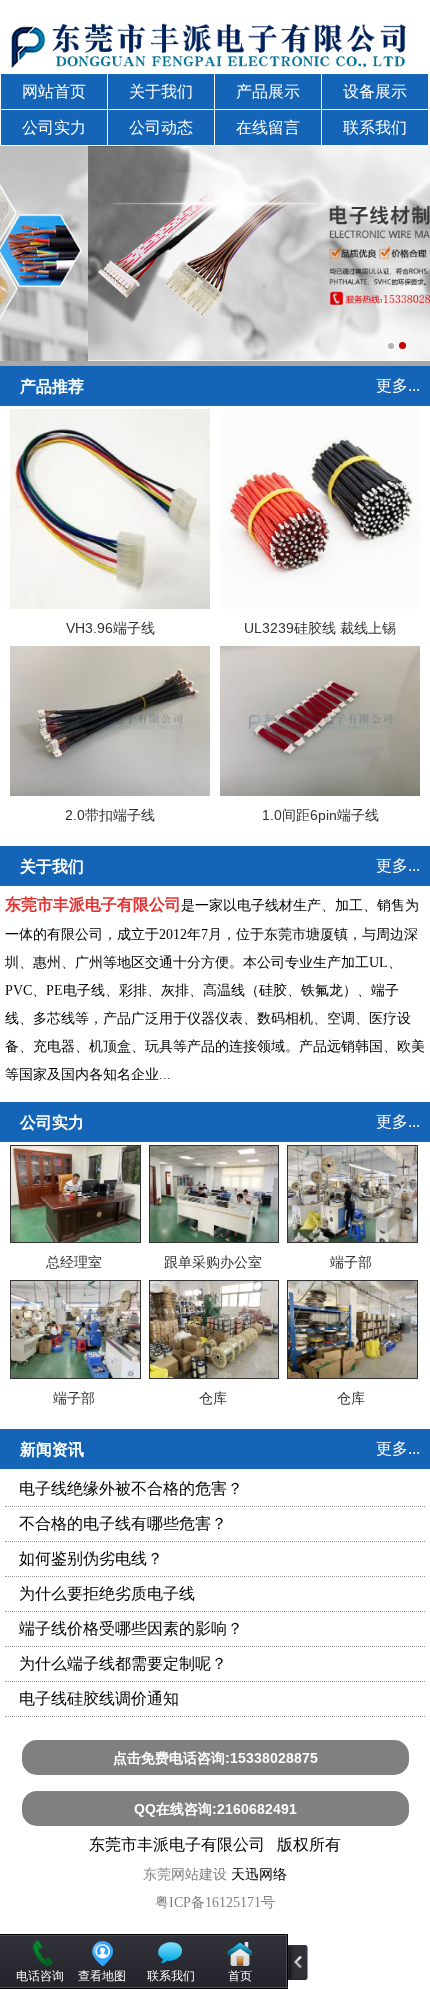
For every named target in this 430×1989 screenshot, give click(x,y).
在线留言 (268, 127)
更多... (398, 385)
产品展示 (268, 91)
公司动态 (161, 127)
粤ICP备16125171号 (215, 1902)
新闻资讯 (52, 1449)
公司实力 (54, 127)
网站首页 (54, 91)
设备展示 (375, 91)
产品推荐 (52, 386)
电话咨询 (40, 1976)
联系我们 (375, 127)
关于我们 (161, 91)
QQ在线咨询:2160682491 (215, 1809)
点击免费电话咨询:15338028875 (215, 1758)
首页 (240, 1976)
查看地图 (102, 1976)
